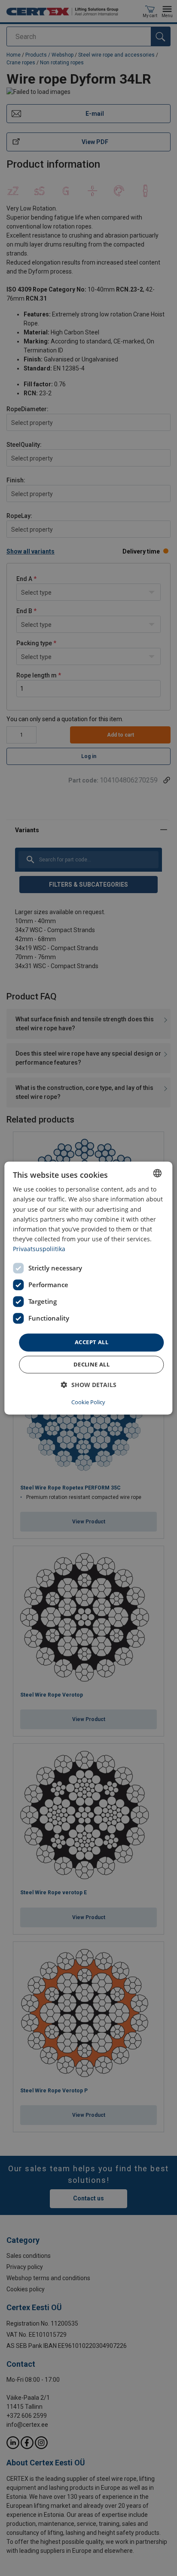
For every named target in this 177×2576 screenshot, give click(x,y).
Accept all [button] (92, 1342)
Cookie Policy (88, 1402)
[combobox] (158, 1173)
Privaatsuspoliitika (39, 1249)
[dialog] (88, 1288)
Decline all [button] (92, 1364)
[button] (89, 1385)
